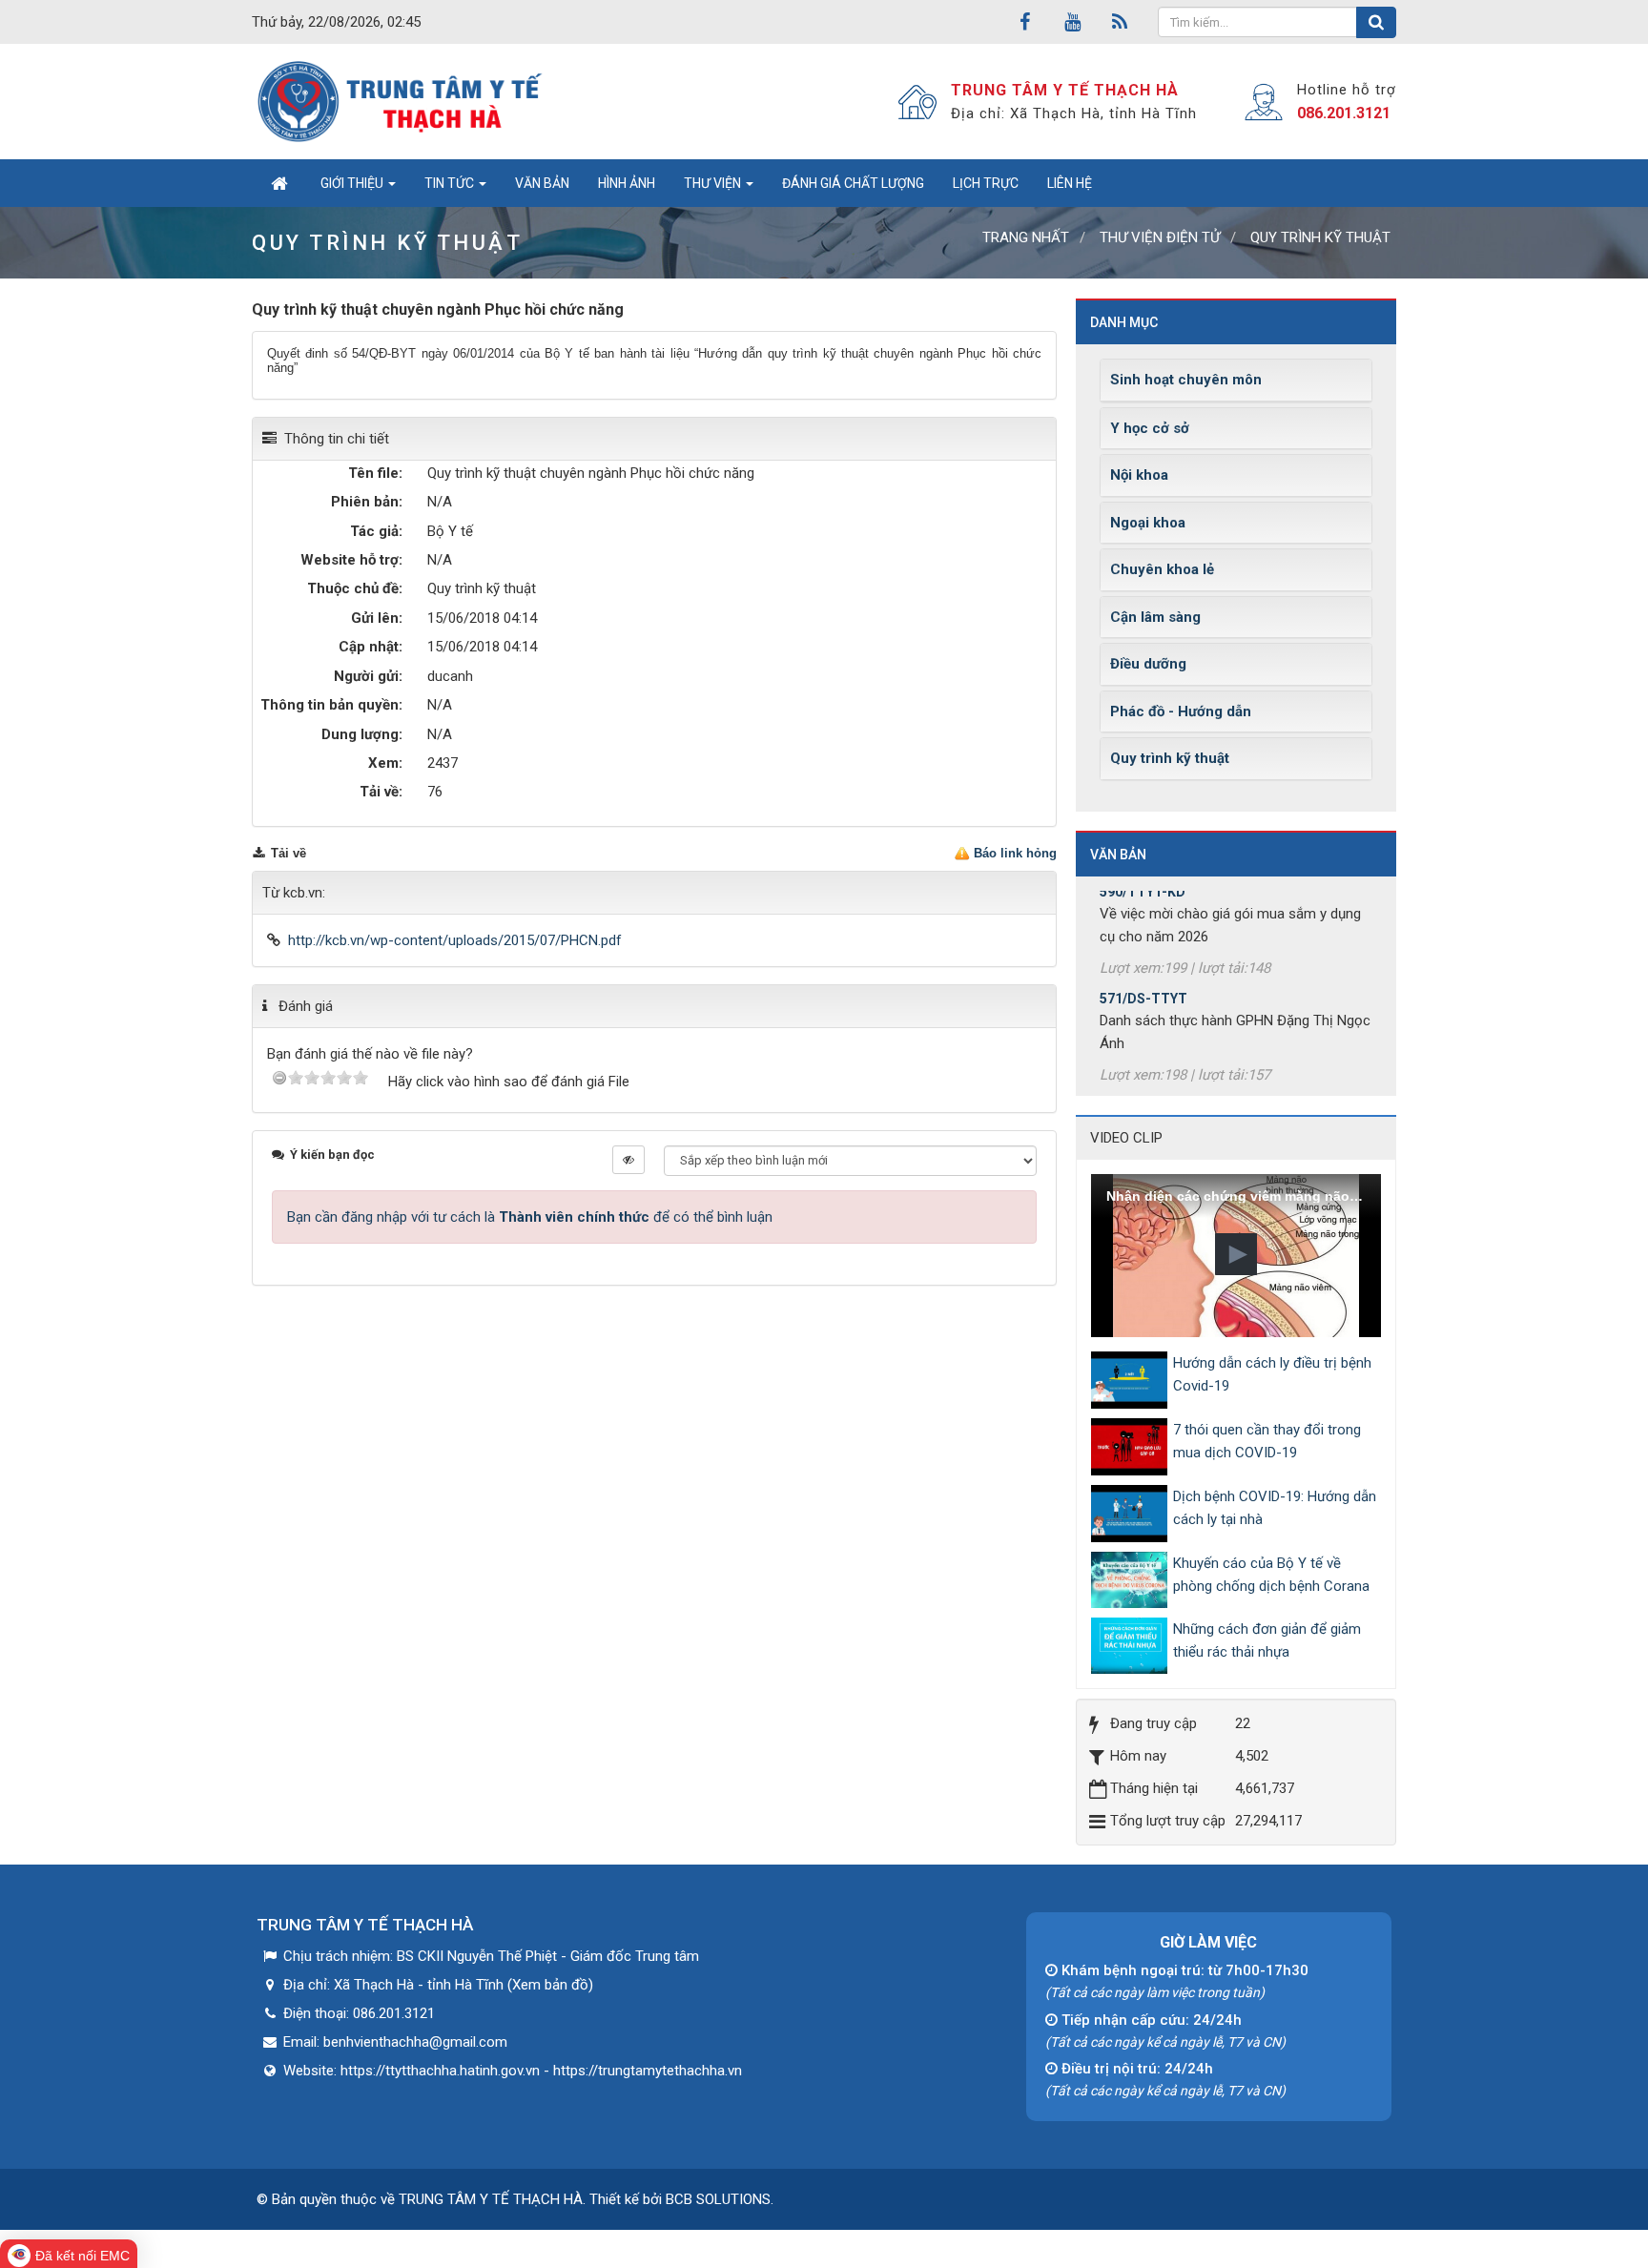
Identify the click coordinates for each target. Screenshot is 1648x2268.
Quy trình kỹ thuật (1170, 758)
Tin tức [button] (451, 183)
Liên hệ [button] (1070, 183)
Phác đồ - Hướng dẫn (1181, 711)
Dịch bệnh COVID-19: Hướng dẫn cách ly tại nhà (1275, 1508)
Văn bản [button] (542, 183)
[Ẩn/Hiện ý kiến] (628, 1160)
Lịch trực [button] (986, 183)
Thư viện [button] (714, 183)
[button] (1236, 1254)
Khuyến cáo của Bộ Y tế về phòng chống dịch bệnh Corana (1271, 1575)
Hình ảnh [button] (627, 183)
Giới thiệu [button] (353, 183)
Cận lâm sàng (1155, 617)
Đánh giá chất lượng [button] (853, 183)
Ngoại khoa (1148, 523)
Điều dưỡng (1148, 664)
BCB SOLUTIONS (718, 2199)
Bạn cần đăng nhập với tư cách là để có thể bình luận (530, 1217)
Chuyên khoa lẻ (1162, 569)
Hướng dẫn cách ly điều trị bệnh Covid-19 (1272, 1374)
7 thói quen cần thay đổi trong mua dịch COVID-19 (1267, 1441)
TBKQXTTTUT (1146, 1077)
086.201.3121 (1344, 113)
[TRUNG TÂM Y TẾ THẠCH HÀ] (402, 101)
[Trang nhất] (279, 183)
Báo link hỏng (1015, 853)
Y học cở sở (1150, 428)
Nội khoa (1139, 475)
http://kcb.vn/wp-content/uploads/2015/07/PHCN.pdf (455, 940)
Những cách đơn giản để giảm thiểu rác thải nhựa (1267, 1640)
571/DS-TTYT (1143, 970)
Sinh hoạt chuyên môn (1186, 380)
